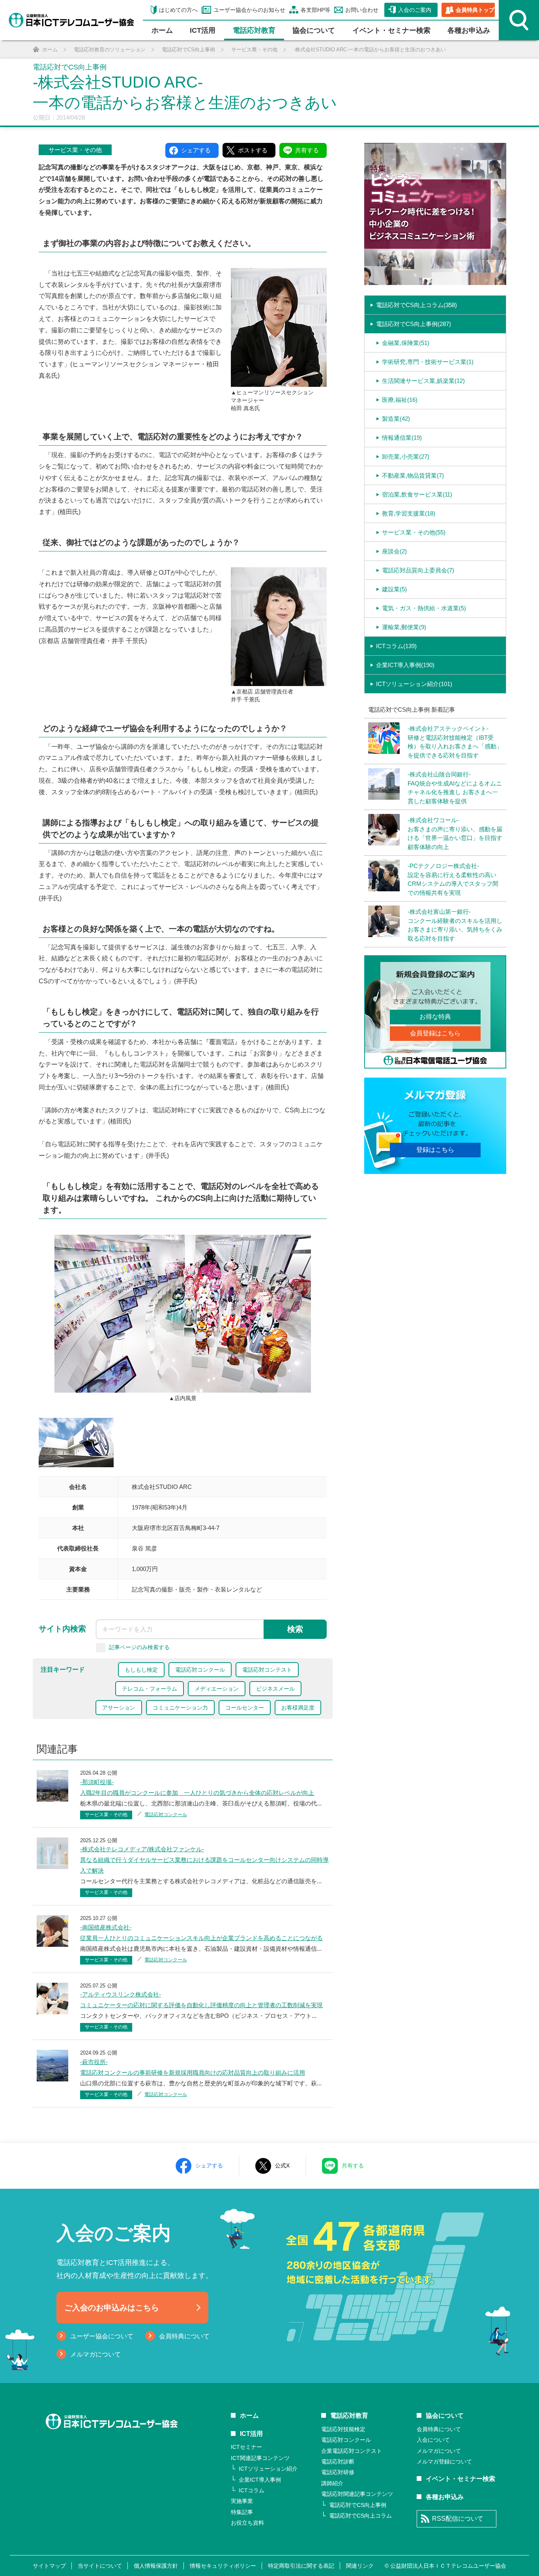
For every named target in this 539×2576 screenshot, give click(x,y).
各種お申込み (469, 30)
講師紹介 (332, 2483)
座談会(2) (394, 551)
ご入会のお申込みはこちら (112, 2308)
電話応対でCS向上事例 (358, 2505)
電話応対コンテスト (267, 1670)
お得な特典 (435, 1017)
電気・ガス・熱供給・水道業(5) (424, 608)
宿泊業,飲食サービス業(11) (417, 494)
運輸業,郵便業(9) (404, 627)
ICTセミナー (246, 2447)
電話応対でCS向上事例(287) (414, 324)
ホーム (162, 30)
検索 (295, 1629)
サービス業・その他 (75, 150)
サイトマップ (49, 2566)
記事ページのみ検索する (139, 1647)
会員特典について (184, 2336)
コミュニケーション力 (180, 1708)
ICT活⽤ (203, 30)
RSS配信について (458, 2519)
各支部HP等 (315, 10)
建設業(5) (394, 589)
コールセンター (245, 1708)
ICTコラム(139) (396, 646)
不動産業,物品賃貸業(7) (413, 475)
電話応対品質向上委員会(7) (418, 570)
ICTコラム (252, 2490)
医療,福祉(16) (400, 400)
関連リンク (360, 2566)
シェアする (209, 2165)
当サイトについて (100, 2566)
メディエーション (217, 1689)
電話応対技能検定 (343, 2429)
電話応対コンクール (200, 1670)
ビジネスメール (275, 1689)
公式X (282, 2165)
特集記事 (242, 2512)
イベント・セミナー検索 (391, 30)
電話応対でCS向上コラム (360, 2516)
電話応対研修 (338, 2472)
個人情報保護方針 (156, 2566)
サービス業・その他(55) (414, 532)
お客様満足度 (298, 1708)
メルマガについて (95, 2354)
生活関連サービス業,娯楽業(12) (423, 381)
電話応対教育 (254, 30)
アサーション (119, 1708)
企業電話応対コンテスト (352, 2451)
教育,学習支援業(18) (409, 513)
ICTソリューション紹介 (268, 2469)
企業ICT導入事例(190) (405, 665)
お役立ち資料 (247, 2523)
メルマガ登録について (444, 2462)
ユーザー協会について (102, 2336)
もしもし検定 (141, 1670)
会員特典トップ (475, 10)
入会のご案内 (415, 10)
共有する (353, 2165)
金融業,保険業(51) (406, 343)
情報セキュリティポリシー (223, 2566)
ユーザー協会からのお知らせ (249, 10)
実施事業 (242, 2501)
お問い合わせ (362, 10)
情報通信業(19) (402, 438)
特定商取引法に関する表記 (301, 2566)
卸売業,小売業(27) (406, 457)
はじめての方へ (178, 10)
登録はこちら (435, 1150)
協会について (314, 30)
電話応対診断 (338, 2462)
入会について (433, 2440)
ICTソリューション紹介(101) (414, 684)
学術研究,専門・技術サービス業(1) (428, 362)
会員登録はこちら (435, 1033)
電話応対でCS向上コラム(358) (416, 305)
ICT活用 (251, 2434)
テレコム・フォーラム (150, 1689)
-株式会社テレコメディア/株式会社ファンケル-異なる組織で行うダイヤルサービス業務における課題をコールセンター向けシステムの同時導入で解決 (204, 1860)
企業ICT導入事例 (260, 2480)
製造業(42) (396, 419)
